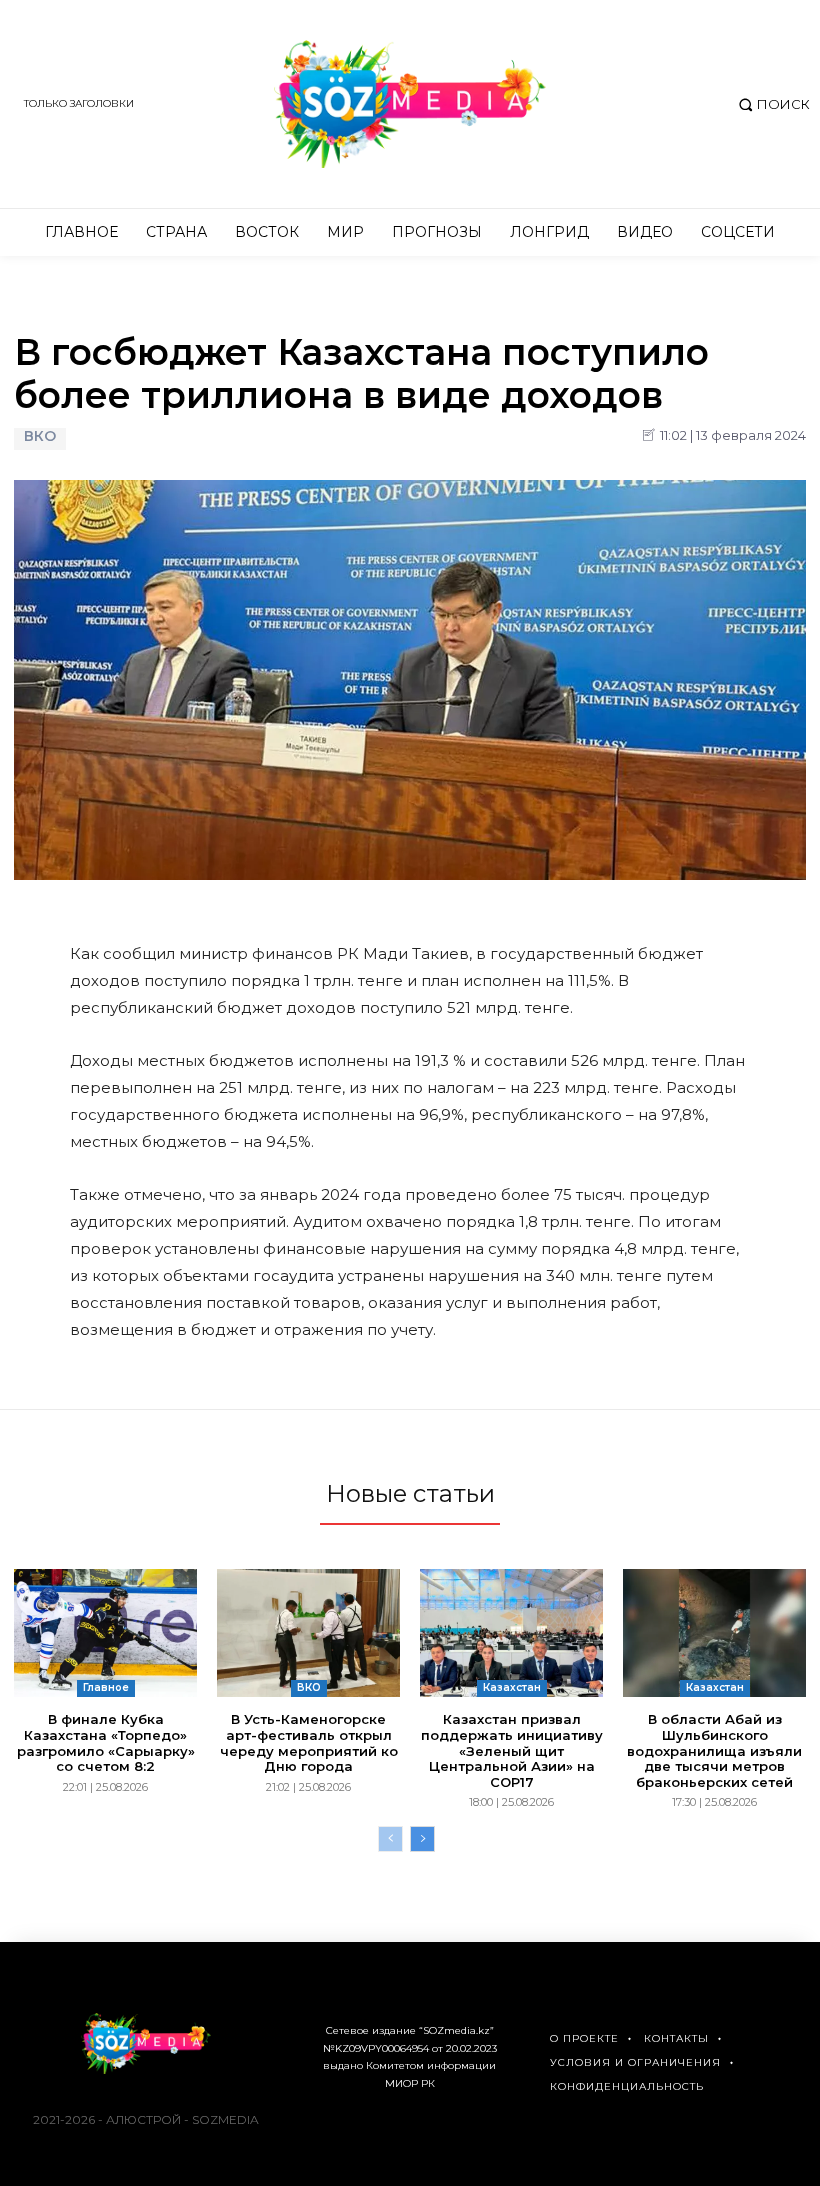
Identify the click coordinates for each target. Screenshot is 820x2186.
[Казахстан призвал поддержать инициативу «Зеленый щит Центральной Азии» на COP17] (511, 1633)
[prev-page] (390, 1839)
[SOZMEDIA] (410, 104)
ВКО (40, 436)
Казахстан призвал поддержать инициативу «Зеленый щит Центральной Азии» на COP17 (512, 1750)
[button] (771, 104)
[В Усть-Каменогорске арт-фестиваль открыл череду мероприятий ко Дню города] (308, 1633)
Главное (106, 1687)
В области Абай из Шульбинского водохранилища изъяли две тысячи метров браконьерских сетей (714, 1750)
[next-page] (422, 1839)
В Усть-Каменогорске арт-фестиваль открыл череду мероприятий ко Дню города (309, 1742)
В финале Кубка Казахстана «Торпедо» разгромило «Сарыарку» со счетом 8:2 (106, 1742)
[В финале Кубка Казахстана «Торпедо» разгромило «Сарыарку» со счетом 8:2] (105, 1633)
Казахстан (512, 1687)
